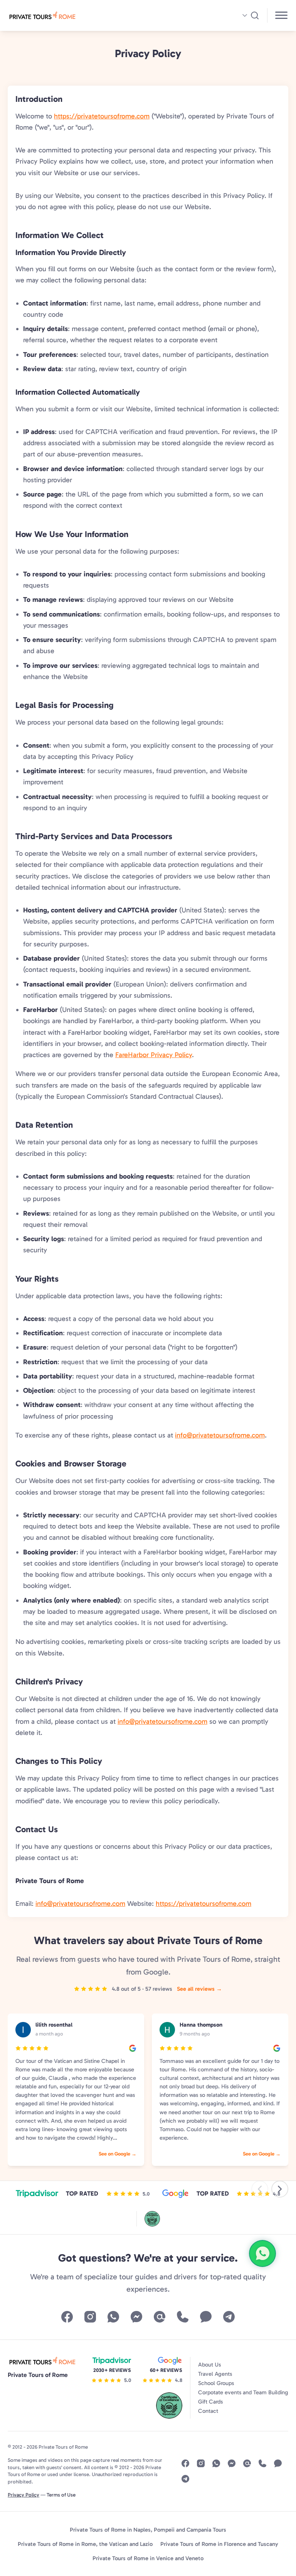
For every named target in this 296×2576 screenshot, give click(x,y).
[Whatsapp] (113, 2317)
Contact (208, 2411)
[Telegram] (229, 2317)
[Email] (160, 2317)
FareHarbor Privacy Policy (154, 1055)
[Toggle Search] (250, 15)
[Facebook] (67, 2317)
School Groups (216, 2383)
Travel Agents (215, 2374)
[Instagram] (90, 2317)
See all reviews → (199, 1989)
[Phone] (183, 2317)
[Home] (76, 15)
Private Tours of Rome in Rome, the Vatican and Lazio (85, 2544)
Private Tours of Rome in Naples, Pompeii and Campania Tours (148, 2530)
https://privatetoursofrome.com (102, 116)
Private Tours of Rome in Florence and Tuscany (219, 2544)
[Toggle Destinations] (282, 16)
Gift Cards (210, 2402)
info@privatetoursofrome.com (220, 1435)
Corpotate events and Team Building (243, 2392)
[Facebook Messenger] (136, 2317)
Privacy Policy (24, 2495)
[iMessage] (206, 2317)
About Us (209, 2365)
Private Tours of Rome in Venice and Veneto (148, 2558)
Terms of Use (61, 2495)
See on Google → (118, 2154)
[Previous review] (260, 2189)
